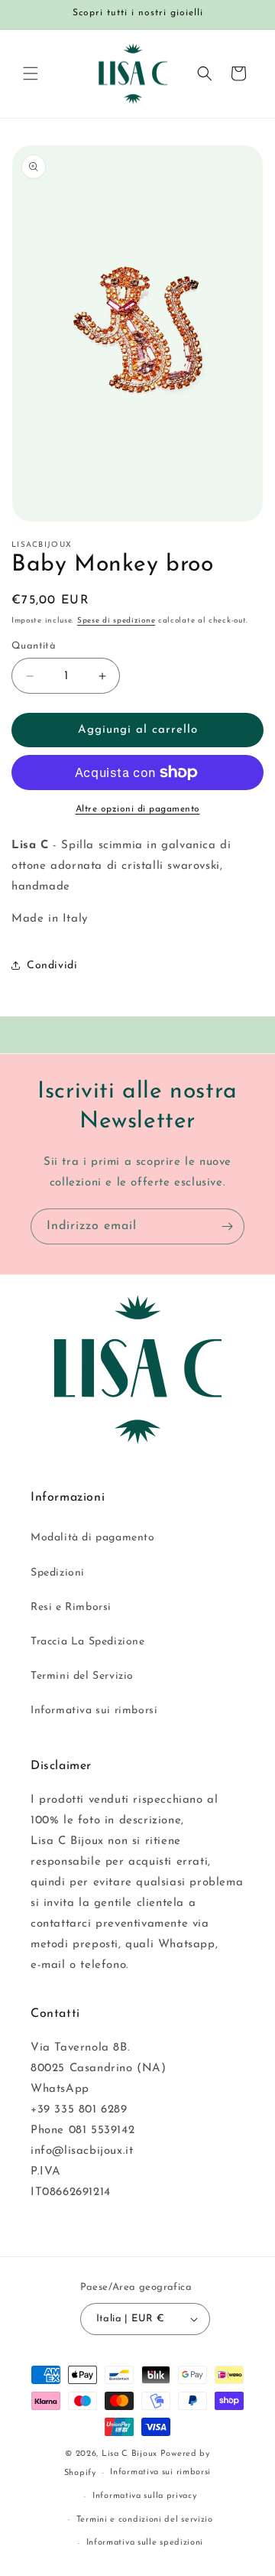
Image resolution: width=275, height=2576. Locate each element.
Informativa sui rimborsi (94, 1711)
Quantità (34, 646)
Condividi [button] (52, 966)
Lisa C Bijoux (129, 2454)
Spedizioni (58, 1573)
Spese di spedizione (116, 621)
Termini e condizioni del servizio (145, 2520)
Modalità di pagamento (93, 1538)
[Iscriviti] (227, 1226)
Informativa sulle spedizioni (145, 2543)
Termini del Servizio (82, 1676)
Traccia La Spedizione (88, 1642)
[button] (31, 73)
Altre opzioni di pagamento (138, 809)
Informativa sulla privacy (145, 2496)
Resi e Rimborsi (71, 1607)
